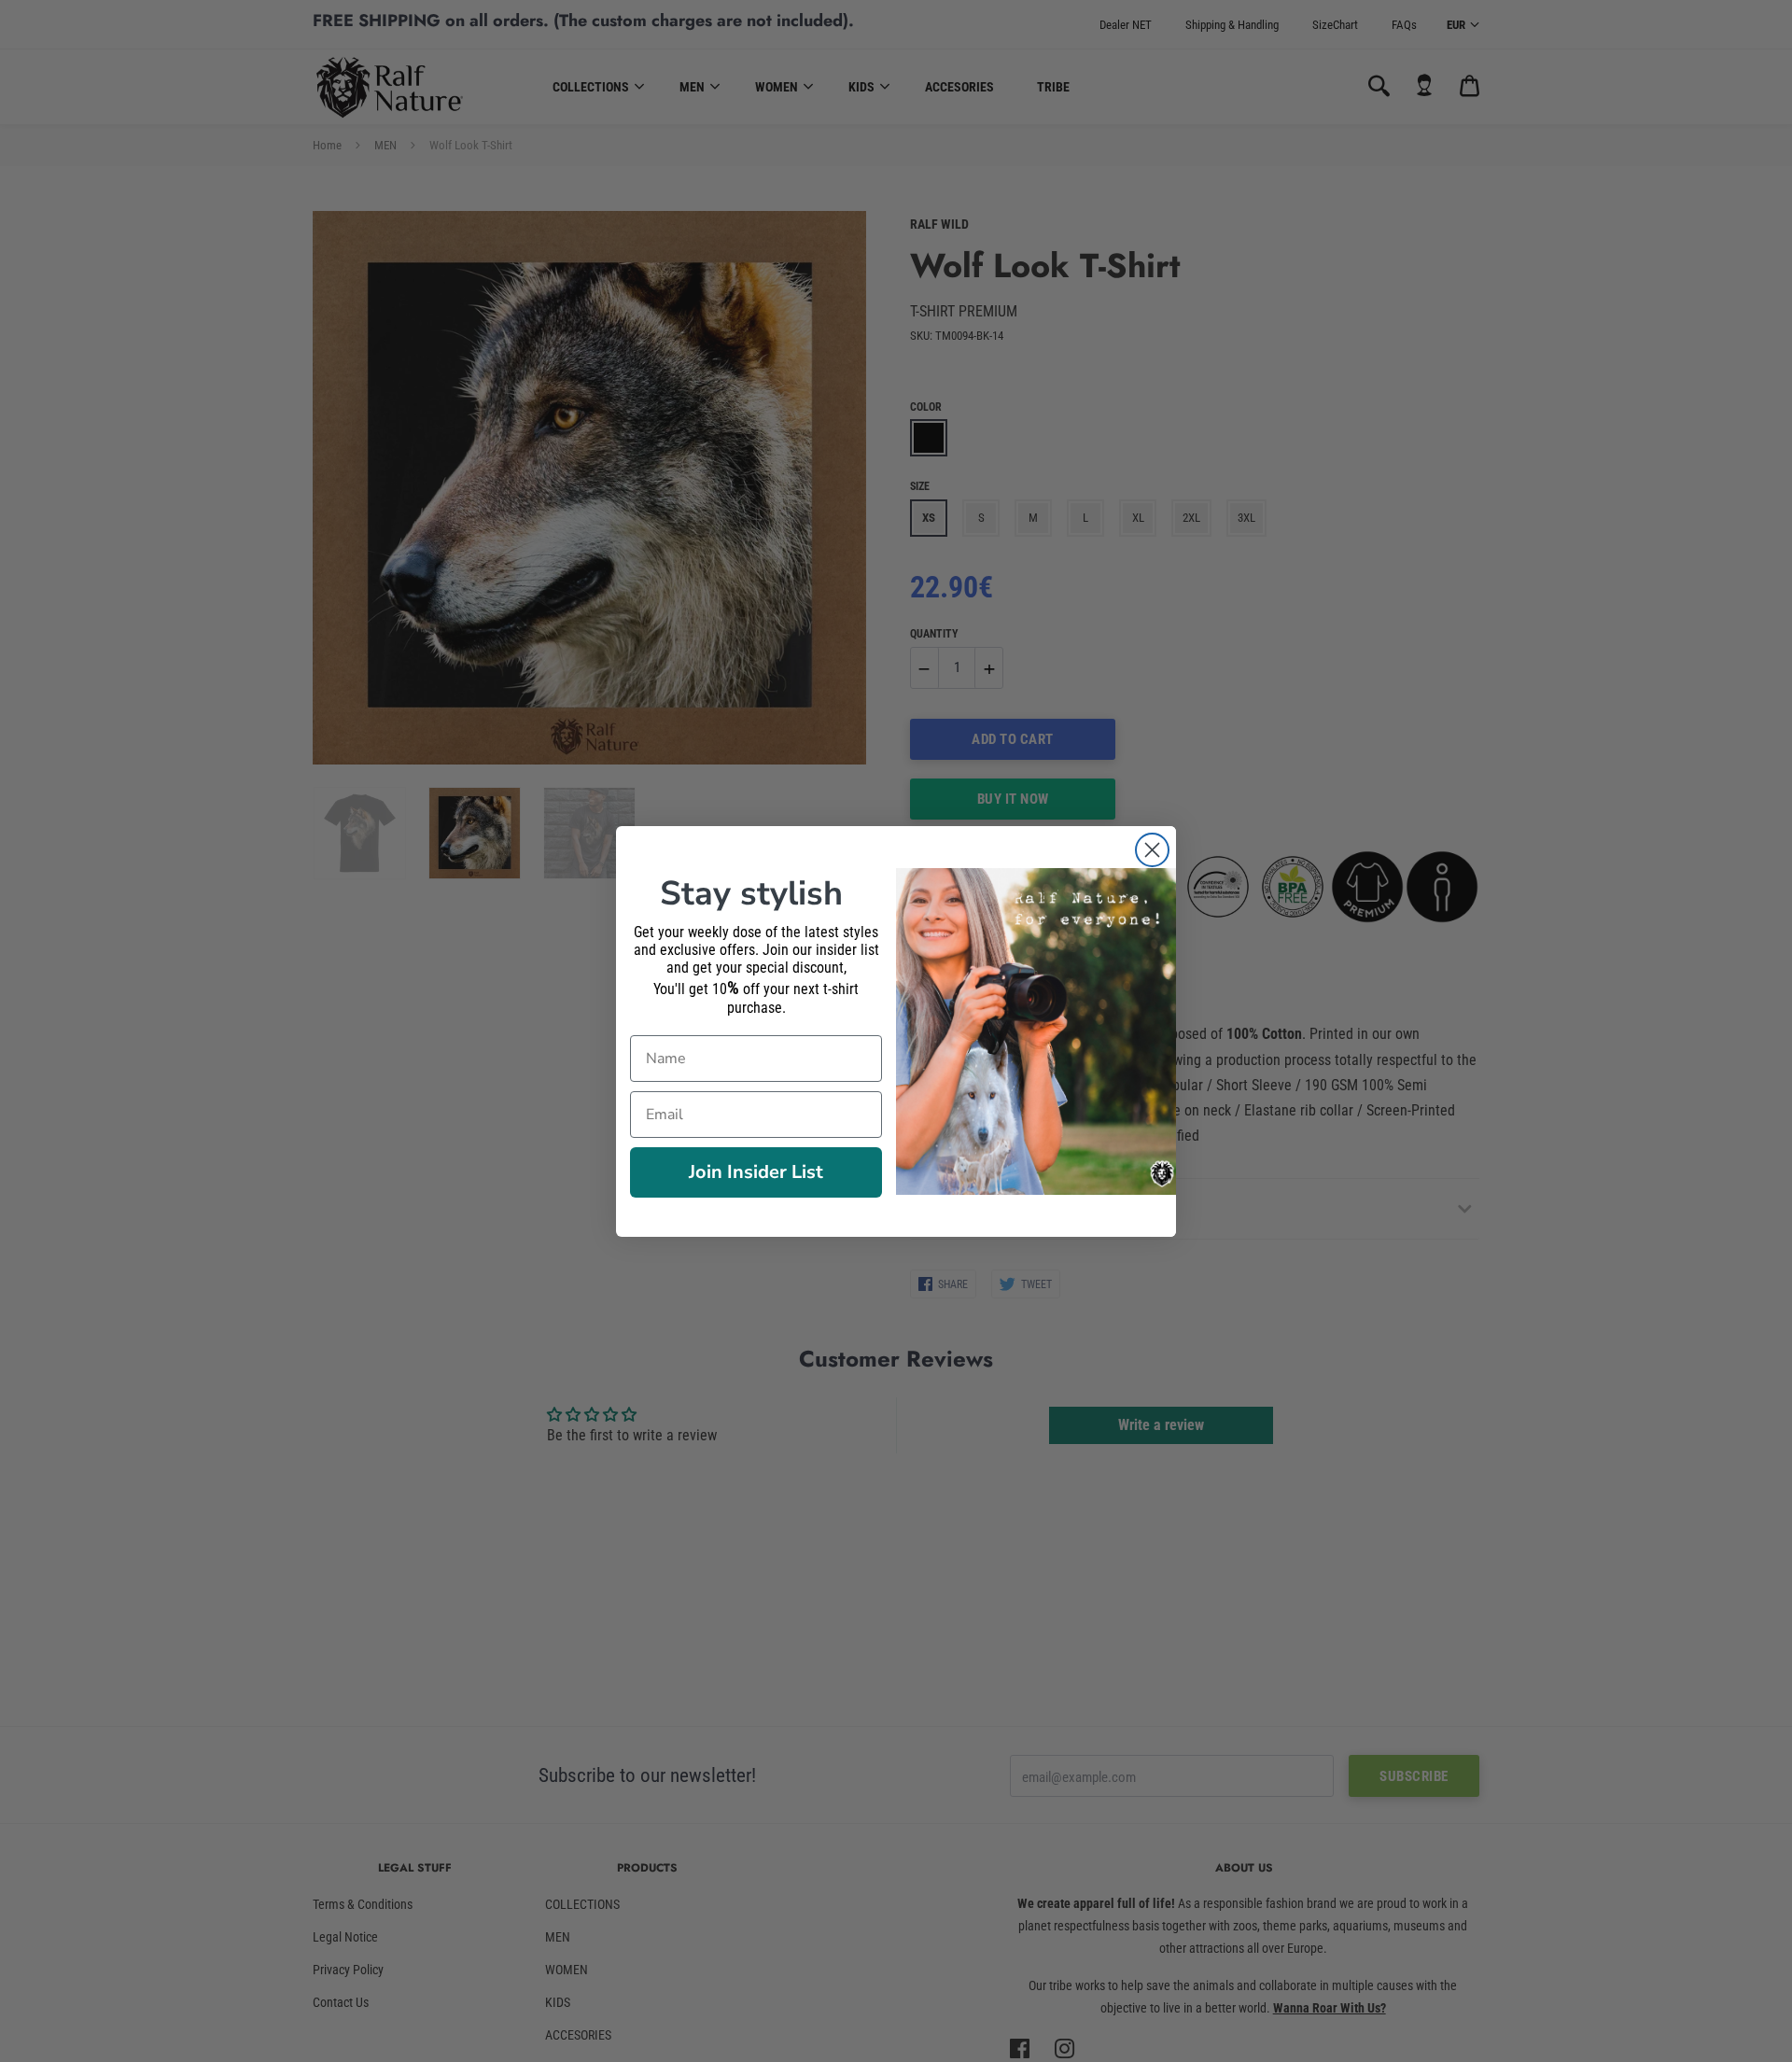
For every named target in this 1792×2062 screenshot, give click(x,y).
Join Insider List (756, 1172)
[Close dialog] (1152, 850)
